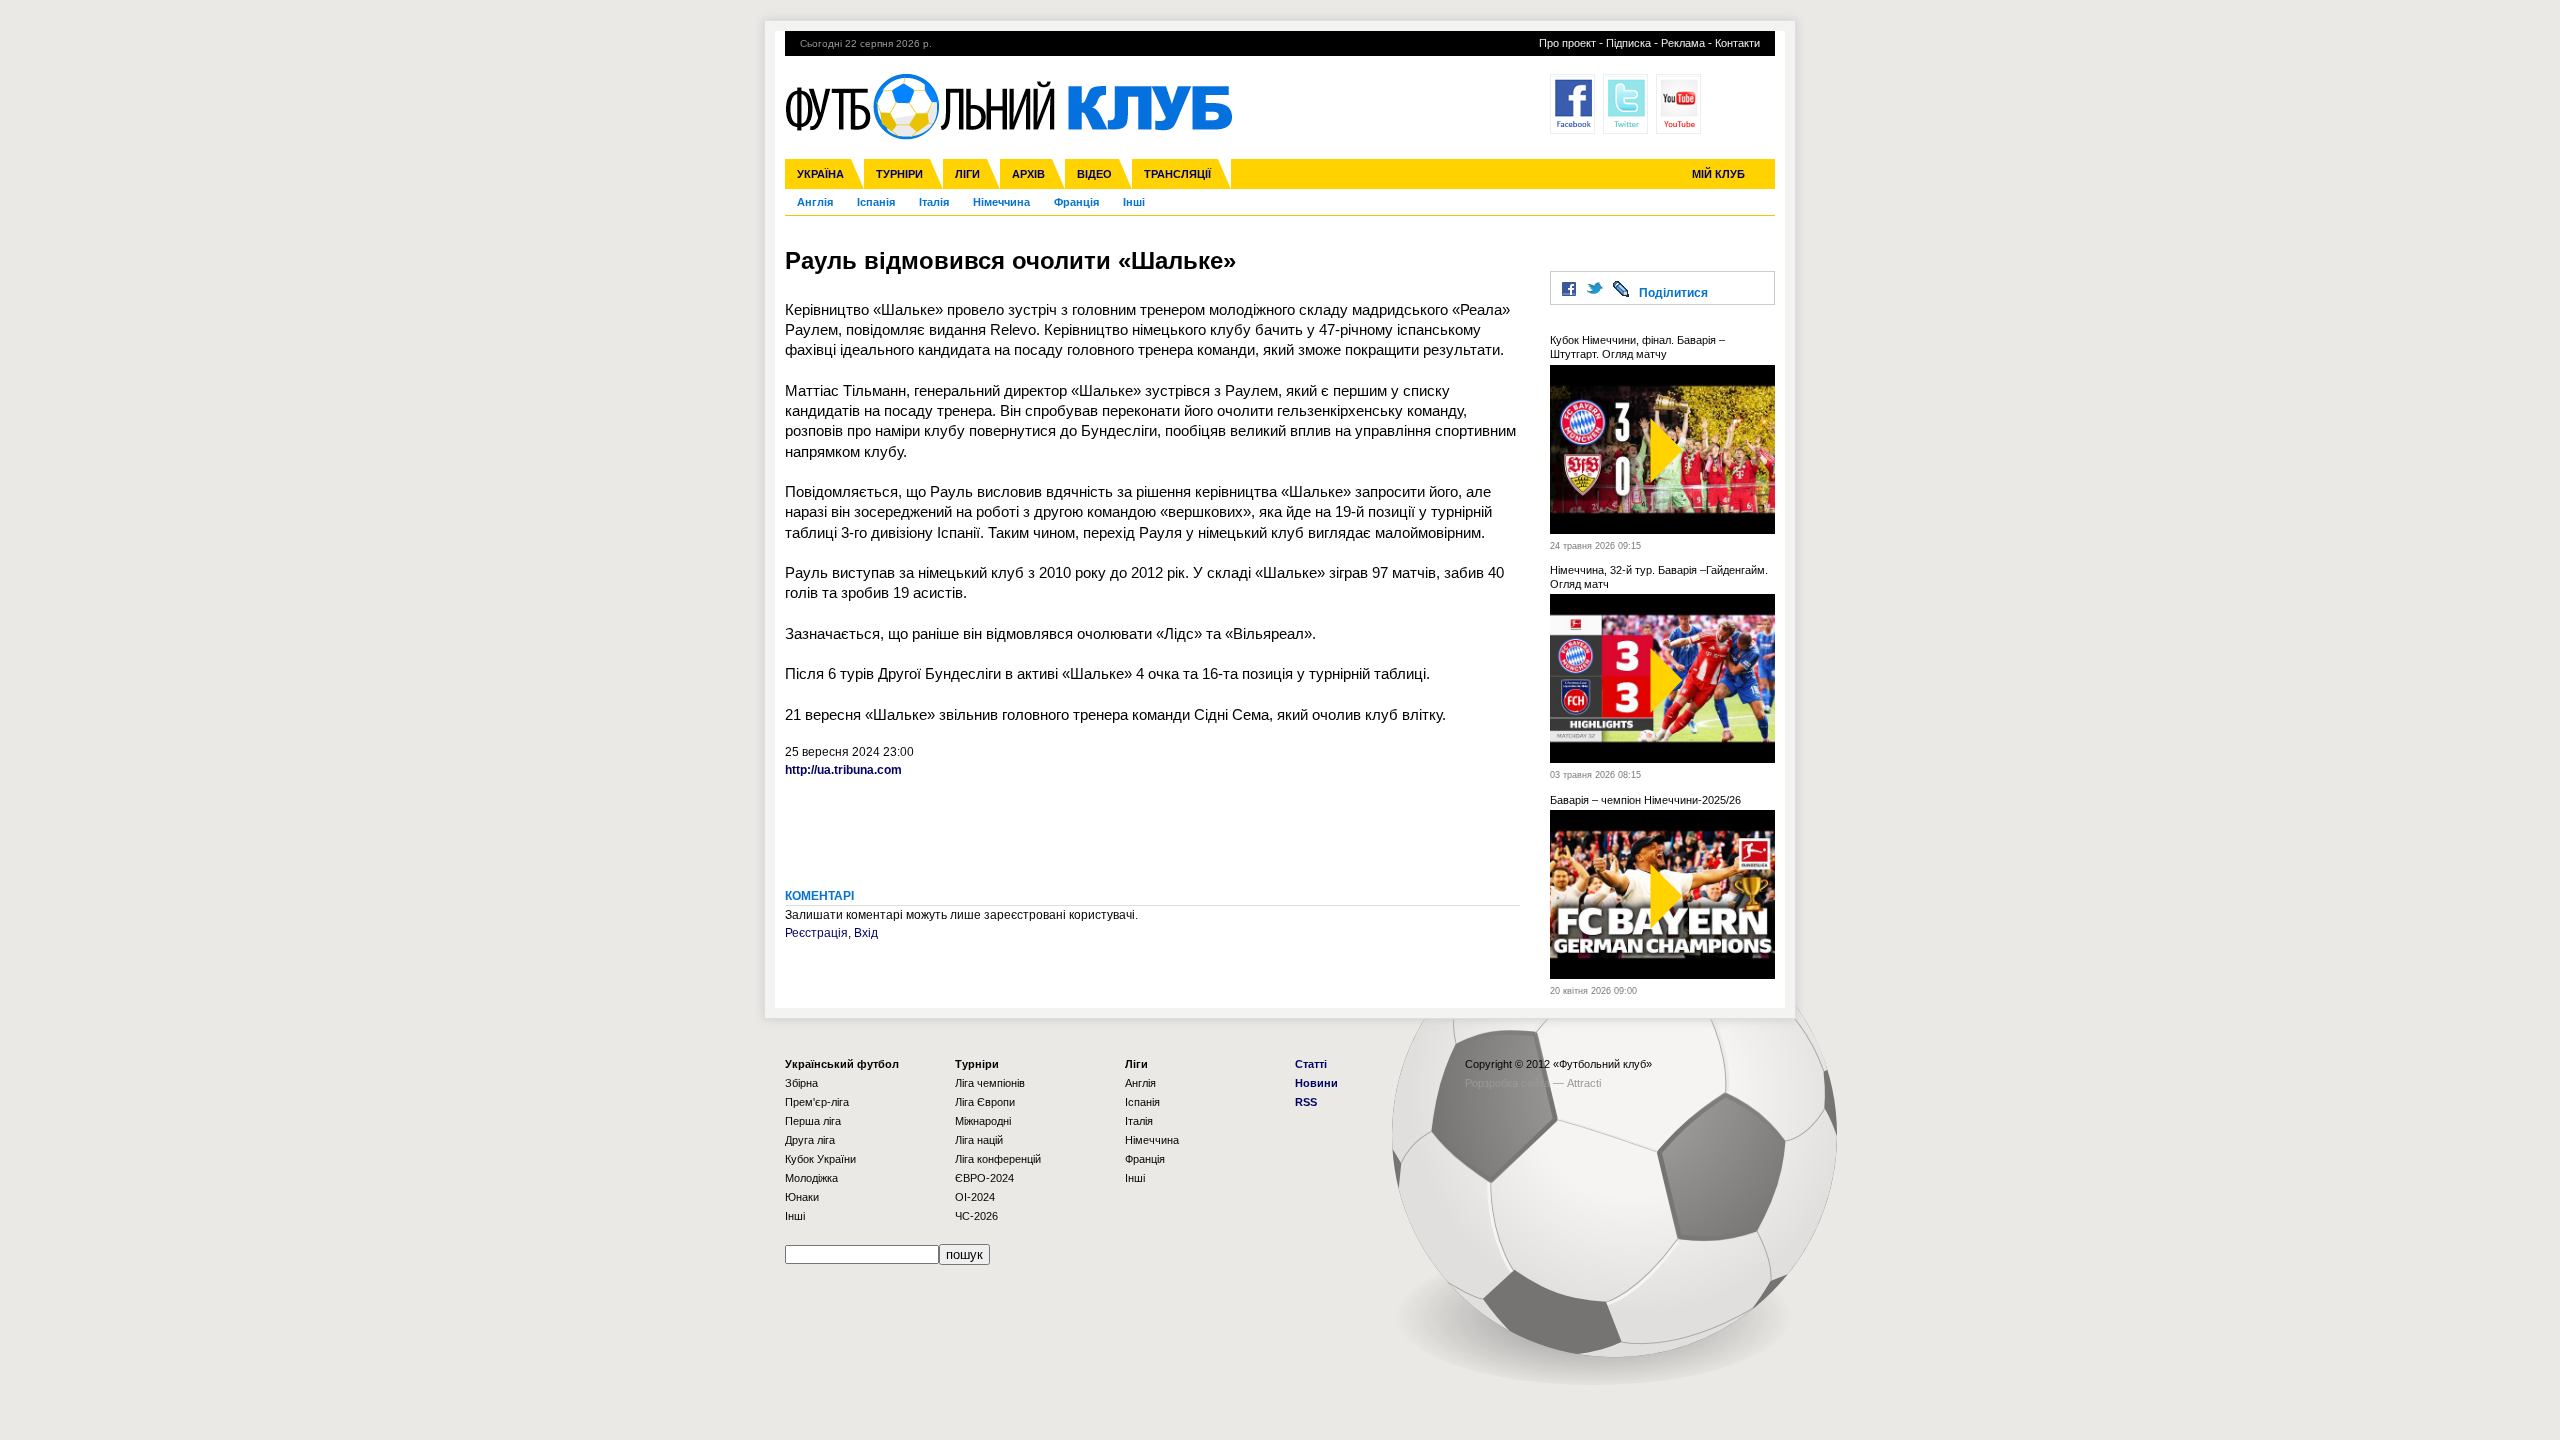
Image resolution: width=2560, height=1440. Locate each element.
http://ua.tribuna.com (843, 770)
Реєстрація (816, 933)
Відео (1094, 174)
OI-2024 (975, 1197)
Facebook (1572, 104)
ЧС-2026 (976, 1216)
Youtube (1678, 104)
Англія (815, 202)
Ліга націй (979, 1140)
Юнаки (802, 1197)
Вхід (866, 933)
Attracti (1584, 1083)
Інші (1134, 202)
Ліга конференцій (998, 1159)
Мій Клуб (1718, 174)
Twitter (1625, 104)
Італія (934, 202)
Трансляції (1177, 174)
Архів (1028, 174)
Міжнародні (983, 1121)
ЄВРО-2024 (984, 1178)
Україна (820, 174)
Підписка (1628, 43)
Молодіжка (811, 1178)
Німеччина (1001, 202)
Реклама (1683, 43)
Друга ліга (810, 1140)
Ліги (967, 174)
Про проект (1567, 43)
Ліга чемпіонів (990, 1083)
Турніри (899, 174)
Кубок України (820, 1159)
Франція (1076, 202)
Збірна (801, 1083)
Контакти (1737, 43)
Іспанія (876, 202)
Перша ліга (813, 1121)
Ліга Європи (985, 1102)
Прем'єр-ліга (817, 1102)
